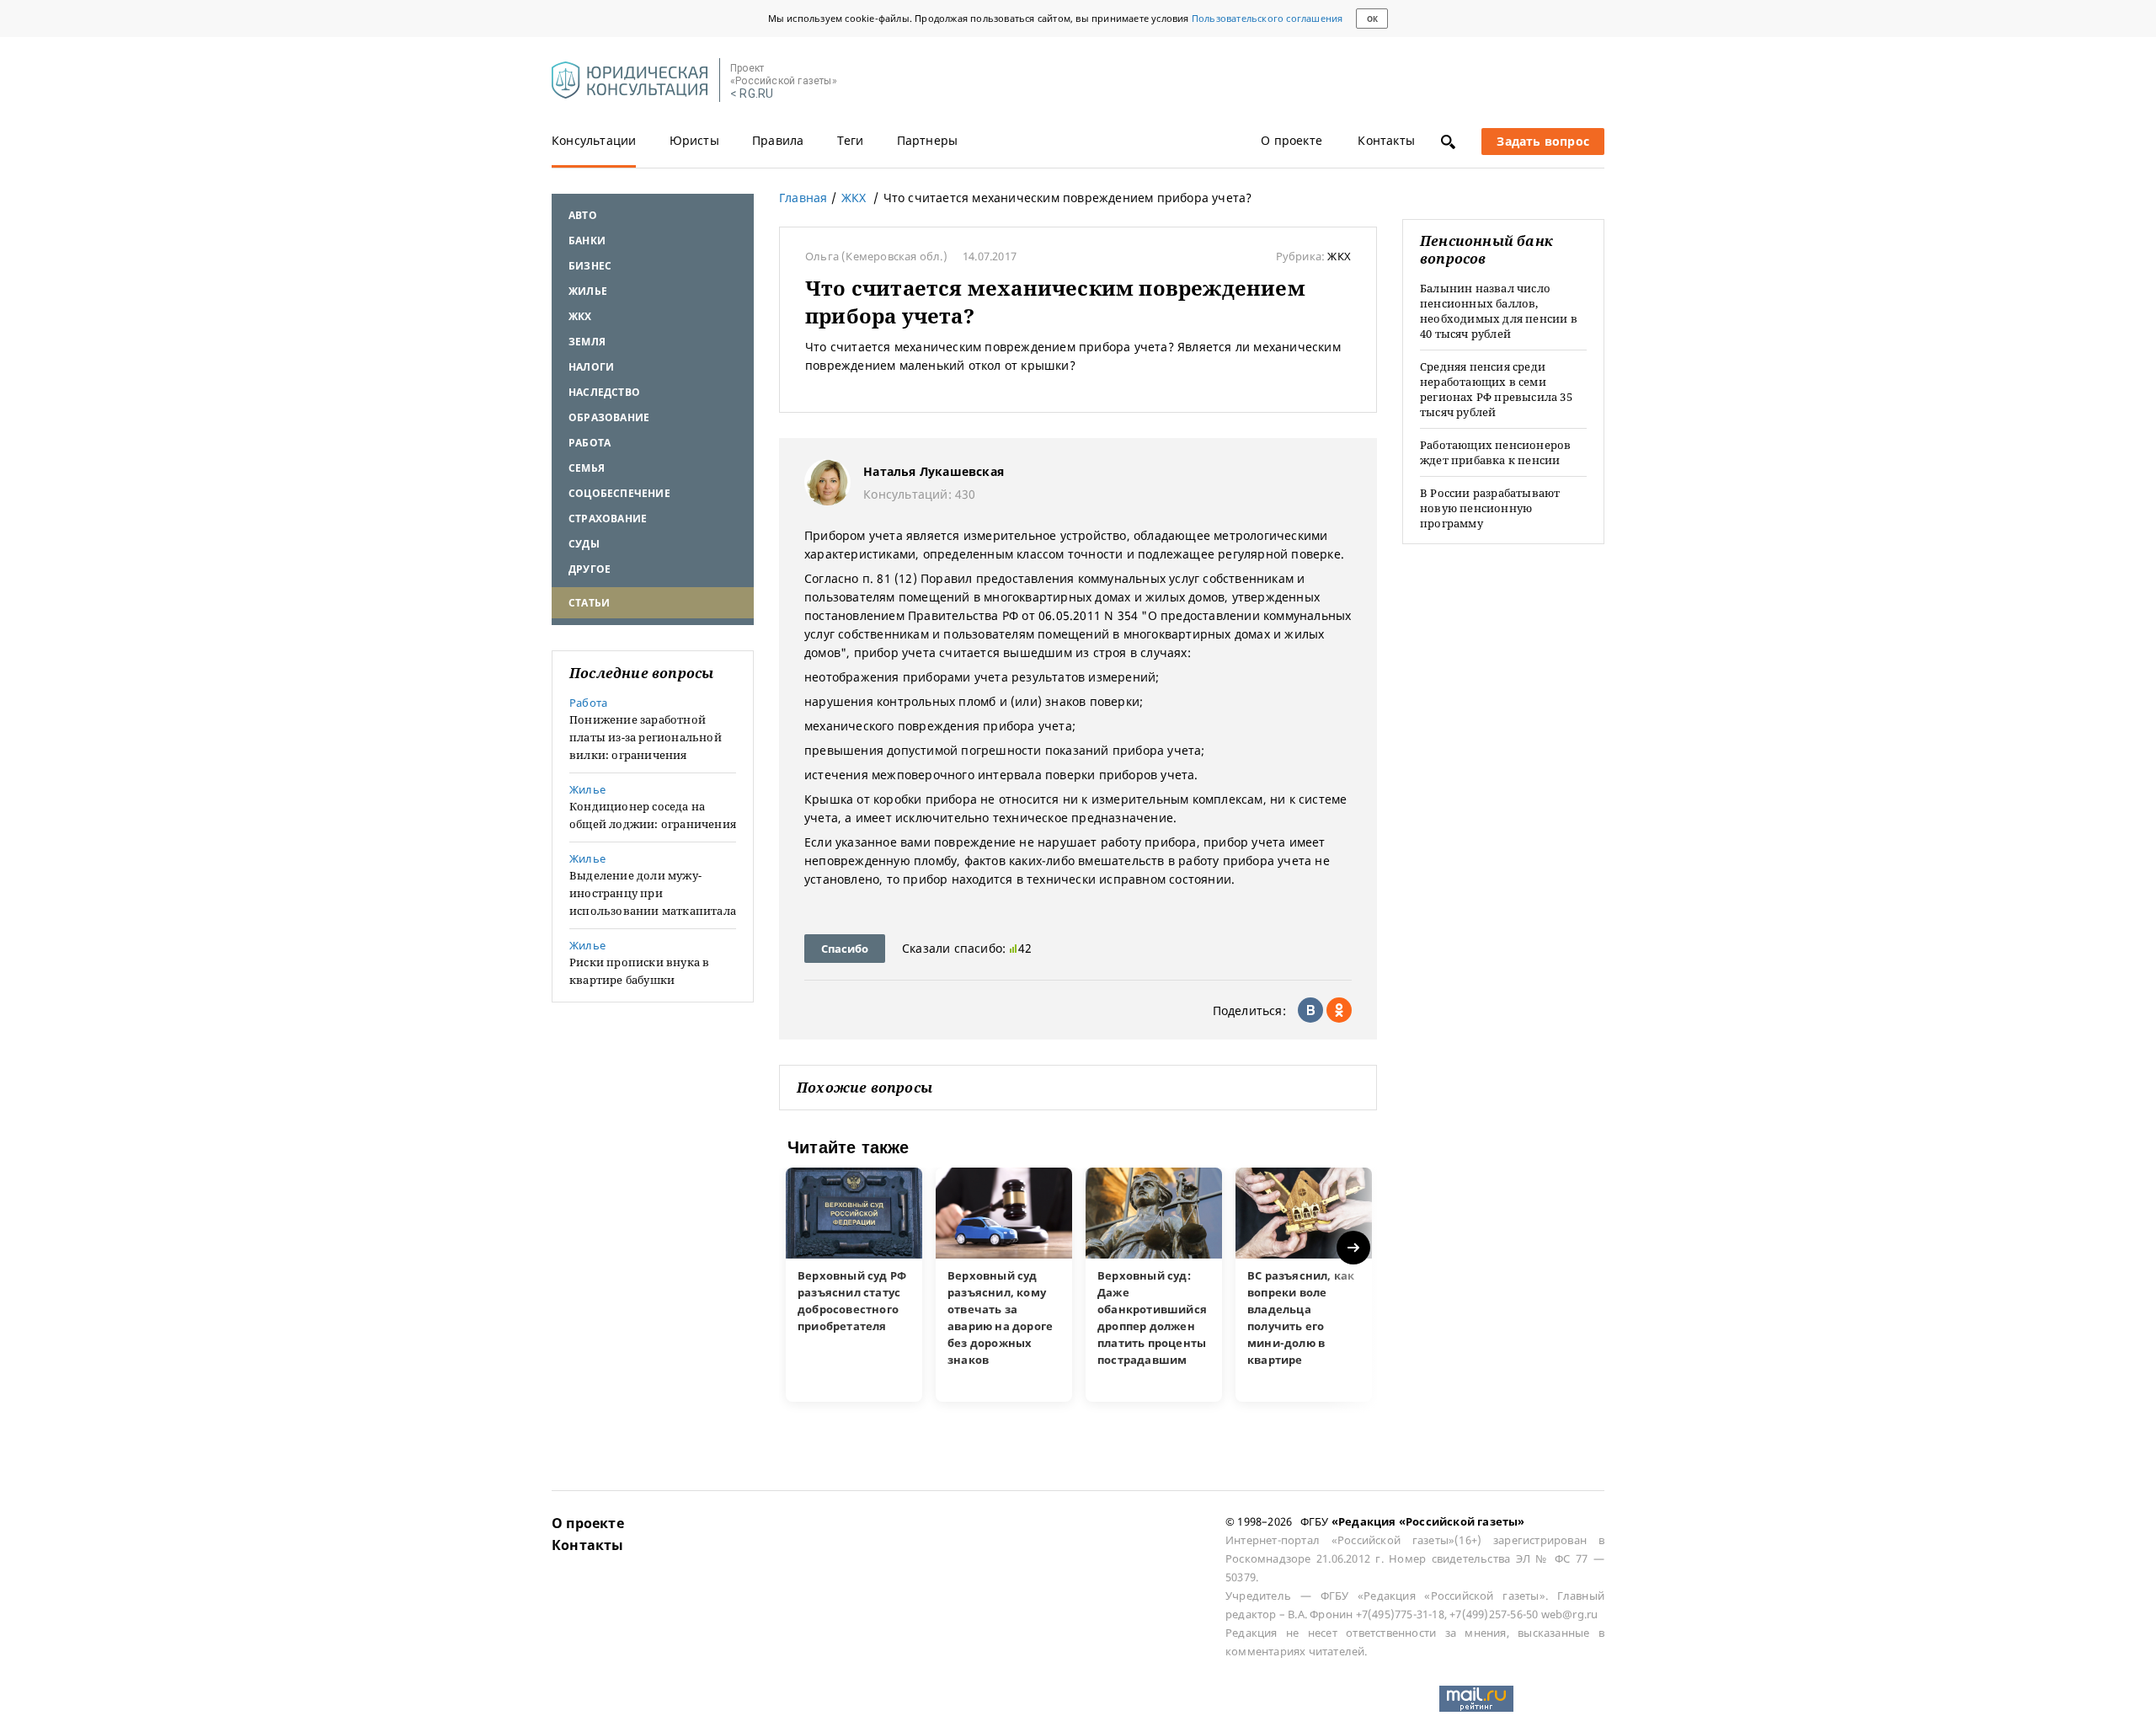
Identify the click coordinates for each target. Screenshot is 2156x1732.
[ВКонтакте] (1310, 1010)
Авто (583, 215)
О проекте (1291, 140)
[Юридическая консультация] (630, 81)
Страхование (608, 519)
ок (1372, 19)
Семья (587, 468)
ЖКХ (580, 316)
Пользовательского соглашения (1267, 18)
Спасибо (845, 949)
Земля (587, 342)
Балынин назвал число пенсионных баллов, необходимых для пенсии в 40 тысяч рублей (1499, 311)
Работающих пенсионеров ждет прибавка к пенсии (1495, 452)
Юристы (694, 140)
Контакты (1386, 140)
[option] (854, 1285)
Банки (587, 241)
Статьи (589, 603)
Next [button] (1355, 1248)
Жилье (588, 291)
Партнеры (928, 140)
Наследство (604, 392)
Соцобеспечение (619, 493)
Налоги (591, 367)
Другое (590, 569)
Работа (590, 443)
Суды (584, 544)
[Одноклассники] (1339, 1010)
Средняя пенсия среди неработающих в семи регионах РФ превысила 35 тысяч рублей (1496, 389)
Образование (609, 417)
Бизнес (590, 266)
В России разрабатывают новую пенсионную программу (1490, 508)
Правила (778, 140)
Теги (851, 140)
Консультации (594, 140)
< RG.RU (752, 94)
